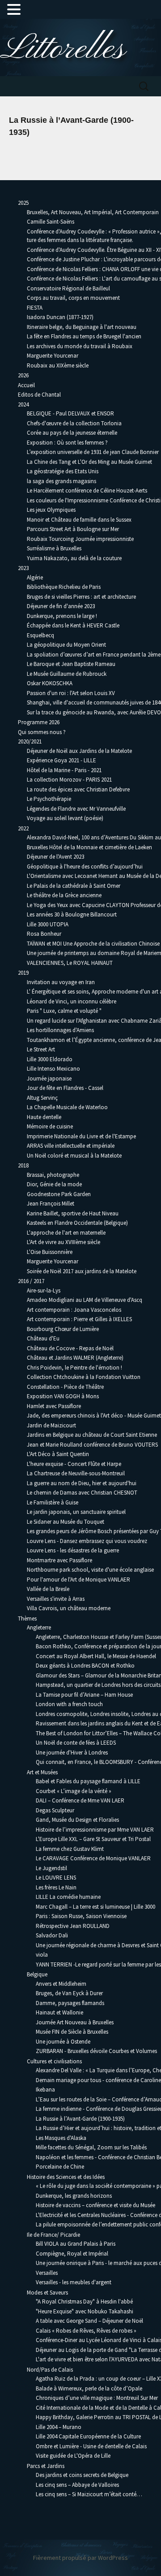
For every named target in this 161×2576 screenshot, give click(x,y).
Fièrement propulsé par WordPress (80, 2558)
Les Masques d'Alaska (61, 2138)
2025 (23, 203)
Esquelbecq (40, 635)
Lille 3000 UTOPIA (48, 924)
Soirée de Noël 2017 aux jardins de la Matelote (82, 1271)
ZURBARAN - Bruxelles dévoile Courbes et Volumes (96, 2051)
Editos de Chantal (39, 395)
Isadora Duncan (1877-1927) (60, 317)
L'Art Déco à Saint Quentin (58, 1454)
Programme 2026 (39, 722)
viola (42, 1955)
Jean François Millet (51, 1204)
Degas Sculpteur (55, 1810)
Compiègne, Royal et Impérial (72, 2254)
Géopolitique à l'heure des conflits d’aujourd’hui (85, 867)
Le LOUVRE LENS (56, 1878)
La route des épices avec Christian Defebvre (78, 789)
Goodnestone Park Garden (59, 1194)
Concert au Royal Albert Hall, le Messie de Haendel (96, 1656)
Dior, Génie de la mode (54, 1184)
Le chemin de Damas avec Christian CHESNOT (82, 1493)
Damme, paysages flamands (70, 2003)
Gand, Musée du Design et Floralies (77, 1820)
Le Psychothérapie (49, 799)
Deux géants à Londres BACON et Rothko (85, 1666)
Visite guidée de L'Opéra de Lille (73, 2456)
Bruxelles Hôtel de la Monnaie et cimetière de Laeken (89, 847)
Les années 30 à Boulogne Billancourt (72, 914)
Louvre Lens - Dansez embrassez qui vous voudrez (87, 1541)
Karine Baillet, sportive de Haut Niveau (73, 1213)
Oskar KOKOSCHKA (50, 683)
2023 (23, 568)
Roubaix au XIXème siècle (58, 365)
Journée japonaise (49, 1078)
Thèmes (27, 1619)
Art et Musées (42, 1772)
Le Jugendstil (51, 1868)
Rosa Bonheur (44, 934)
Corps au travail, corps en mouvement (73, 298)
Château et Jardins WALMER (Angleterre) (75, 1358)
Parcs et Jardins (46, 2466)
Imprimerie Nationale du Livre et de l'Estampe (81, 1136)
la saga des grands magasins (61, 481)
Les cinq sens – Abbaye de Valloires (77, 2485)
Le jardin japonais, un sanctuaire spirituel (76, 1512)
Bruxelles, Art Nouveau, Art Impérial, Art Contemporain (93, 212)
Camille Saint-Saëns (51, 222)
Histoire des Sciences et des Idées (66, 2177)
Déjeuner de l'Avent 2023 (55, 857)
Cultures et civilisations (54, 2061)
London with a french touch (69, 1704)
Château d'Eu (43, 1338)
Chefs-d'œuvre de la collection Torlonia (74, 423)
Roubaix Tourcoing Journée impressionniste (80, 539)
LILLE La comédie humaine (68, 1897)
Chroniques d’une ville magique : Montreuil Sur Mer (97, 2398)
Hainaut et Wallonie (59, 2012)
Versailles (47, 2273)
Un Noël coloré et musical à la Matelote (74, 1156)
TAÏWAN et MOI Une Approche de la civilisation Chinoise (93, 944)
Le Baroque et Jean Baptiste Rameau (71, 664)
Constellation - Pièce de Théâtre (65, 1387)
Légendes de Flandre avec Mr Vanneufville (76, 809)
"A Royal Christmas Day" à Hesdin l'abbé (84, 2302)
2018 (23, 1165)
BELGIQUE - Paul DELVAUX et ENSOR (70, 413)
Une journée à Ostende (63, 2042)
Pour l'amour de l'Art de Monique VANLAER (78, 1580)
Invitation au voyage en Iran (61, 982)
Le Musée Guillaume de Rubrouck (67, 674)
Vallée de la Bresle (48, 1589)
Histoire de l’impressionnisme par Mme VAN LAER (95, 1830)
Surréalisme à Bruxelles (54, 548)
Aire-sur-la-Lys (44, 1290)
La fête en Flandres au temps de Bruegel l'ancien (84, 336)
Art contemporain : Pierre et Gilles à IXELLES (79, 1319)
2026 (23, 375)
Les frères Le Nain (56, 1887)
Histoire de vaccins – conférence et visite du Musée (95, 2205)
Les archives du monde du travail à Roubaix (80, 346)
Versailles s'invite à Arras (56, 1599)
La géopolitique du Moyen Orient (66, 645)
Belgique (37, 1974)
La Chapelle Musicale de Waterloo (67, 1107)
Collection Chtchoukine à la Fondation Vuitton (84, 1377)
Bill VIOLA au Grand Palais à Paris (76, 2244)
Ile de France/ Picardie (53, 2235)
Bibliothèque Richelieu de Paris (64, 587)
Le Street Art (41, 1049)
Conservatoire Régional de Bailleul (68, 288)
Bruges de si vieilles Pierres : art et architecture (81, 597)
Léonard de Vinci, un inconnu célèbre (72, 1001)
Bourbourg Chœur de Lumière (63, 1329)
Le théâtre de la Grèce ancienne (64, 895)
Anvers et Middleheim (61, 1984)
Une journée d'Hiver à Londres (72, 1753)
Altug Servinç (42, 1098)
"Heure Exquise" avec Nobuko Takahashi (85, 2311)
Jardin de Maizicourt (51, 1425)
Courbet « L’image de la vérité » (74, 1791)
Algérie (35, 577)
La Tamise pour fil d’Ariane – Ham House (84, 1695)
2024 (23, 404)
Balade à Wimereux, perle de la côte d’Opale (89, 2388)
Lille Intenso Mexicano (53, 1069)
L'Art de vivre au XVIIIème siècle (64, 1242)
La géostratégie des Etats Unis (63, 471)
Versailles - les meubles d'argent (74, 2282)
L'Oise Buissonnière (50, 1252)
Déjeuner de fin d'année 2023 (61, 606)
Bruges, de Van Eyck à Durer (69, 1993)
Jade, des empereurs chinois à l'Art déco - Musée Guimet (94, 1416)
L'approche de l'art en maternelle (66, 1233)
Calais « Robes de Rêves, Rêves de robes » (86, 2331)
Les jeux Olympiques (51, 510)
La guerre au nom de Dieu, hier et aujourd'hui (82, 1483)
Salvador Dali (52, 1935)
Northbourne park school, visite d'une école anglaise (90, 1570)
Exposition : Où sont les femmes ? (67, 443)
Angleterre (39, 1627)
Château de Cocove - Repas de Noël (70, 1348)
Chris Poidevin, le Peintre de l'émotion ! (74, 1368)
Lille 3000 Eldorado (50, 1059)
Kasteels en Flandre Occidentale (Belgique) (77, 1223)
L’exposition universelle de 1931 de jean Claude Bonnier (93, 452)
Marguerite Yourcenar (53, 356)
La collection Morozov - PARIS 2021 (69, 780)
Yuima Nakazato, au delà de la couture (74, 558)
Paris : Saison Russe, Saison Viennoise (81, 1916)
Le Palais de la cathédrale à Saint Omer (74, 886)
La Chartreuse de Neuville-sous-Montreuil (76, 1473)
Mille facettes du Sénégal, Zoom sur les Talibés (91, 2147)
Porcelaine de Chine (60, 2167)
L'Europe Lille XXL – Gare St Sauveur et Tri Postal (93, 1839)
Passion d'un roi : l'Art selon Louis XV (71, 693)
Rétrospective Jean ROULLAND (73, 1926)
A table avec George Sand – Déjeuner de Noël (89, 2321)
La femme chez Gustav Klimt (70, 1849)
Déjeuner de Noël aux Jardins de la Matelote (79, 751)
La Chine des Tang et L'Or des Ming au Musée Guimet (89, 462)
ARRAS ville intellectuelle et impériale (71, 1146)
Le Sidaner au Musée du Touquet (66, 1522)
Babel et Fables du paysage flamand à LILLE (88, 1781)
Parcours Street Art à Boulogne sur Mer (73, 529)
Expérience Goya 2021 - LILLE (61, 760)
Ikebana (45, 2090)
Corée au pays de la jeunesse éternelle (72, 433)
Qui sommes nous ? (42, 732)
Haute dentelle (44, 1117)
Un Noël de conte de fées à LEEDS (76, 1743)
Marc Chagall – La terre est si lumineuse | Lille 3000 (95, 1907)
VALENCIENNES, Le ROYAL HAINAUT (70, 963)
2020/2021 (30, 741)
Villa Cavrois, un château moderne (69, 1608)
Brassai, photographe (53, 1175)
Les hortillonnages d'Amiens (60, 1030)
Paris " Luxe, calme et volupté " (64, 1011)
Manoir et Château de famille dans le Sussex (79, 520)
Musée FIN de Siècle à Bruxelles (72, 2032)
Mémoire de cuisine (50, 1126)
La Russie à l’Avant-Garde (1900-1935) (80, 2119)
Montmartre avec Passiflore (59, 1560)
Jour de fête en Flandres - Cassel (65, 1088)
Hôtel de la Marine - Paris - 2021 (64, 770)
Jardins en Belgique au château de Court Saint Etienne (92, 1435)
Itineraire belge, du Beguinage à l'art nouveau (82, 327)
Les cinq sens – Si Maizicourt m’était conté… (89, 2494)
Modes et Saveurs (47, 2293)
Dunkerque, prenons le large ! (62, 616)
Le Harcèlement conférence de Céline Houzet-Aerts (87, 491)
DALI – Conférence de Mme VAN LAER (80, 1800)
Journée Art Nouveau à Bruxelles (75, 2022)
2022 (23, 828)
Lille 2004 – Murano (59, 2427)
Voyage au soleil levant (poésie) (65, 818)
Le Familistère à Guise (53, 1502)
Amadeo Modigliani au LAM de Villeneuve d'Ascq (85, 1300)
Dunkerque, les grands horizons (74, 2196)
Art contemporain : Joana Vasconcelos (74, 1310)
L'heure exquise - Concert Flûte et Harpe (74, 1464)
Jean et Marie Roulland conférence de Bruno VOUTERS (92, 1445)
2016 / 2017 (31, 1281)
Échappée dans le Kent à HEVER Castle (73, 625)
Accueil (26, 385)
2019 (23, 973)
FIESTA (35, 308)
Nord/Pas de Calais (50, 2370)
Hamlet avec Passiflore (54, 1406)
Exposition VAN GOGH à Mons (63, 1396)
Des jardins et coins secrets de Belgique (82, 2475)
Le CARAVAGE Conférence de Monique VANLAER (93, 1858)
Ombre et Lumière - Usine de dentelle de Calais (91, 2446)
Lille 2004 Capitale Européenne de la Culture (88, 2436)
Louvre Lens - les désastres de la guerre (73, 1550)
